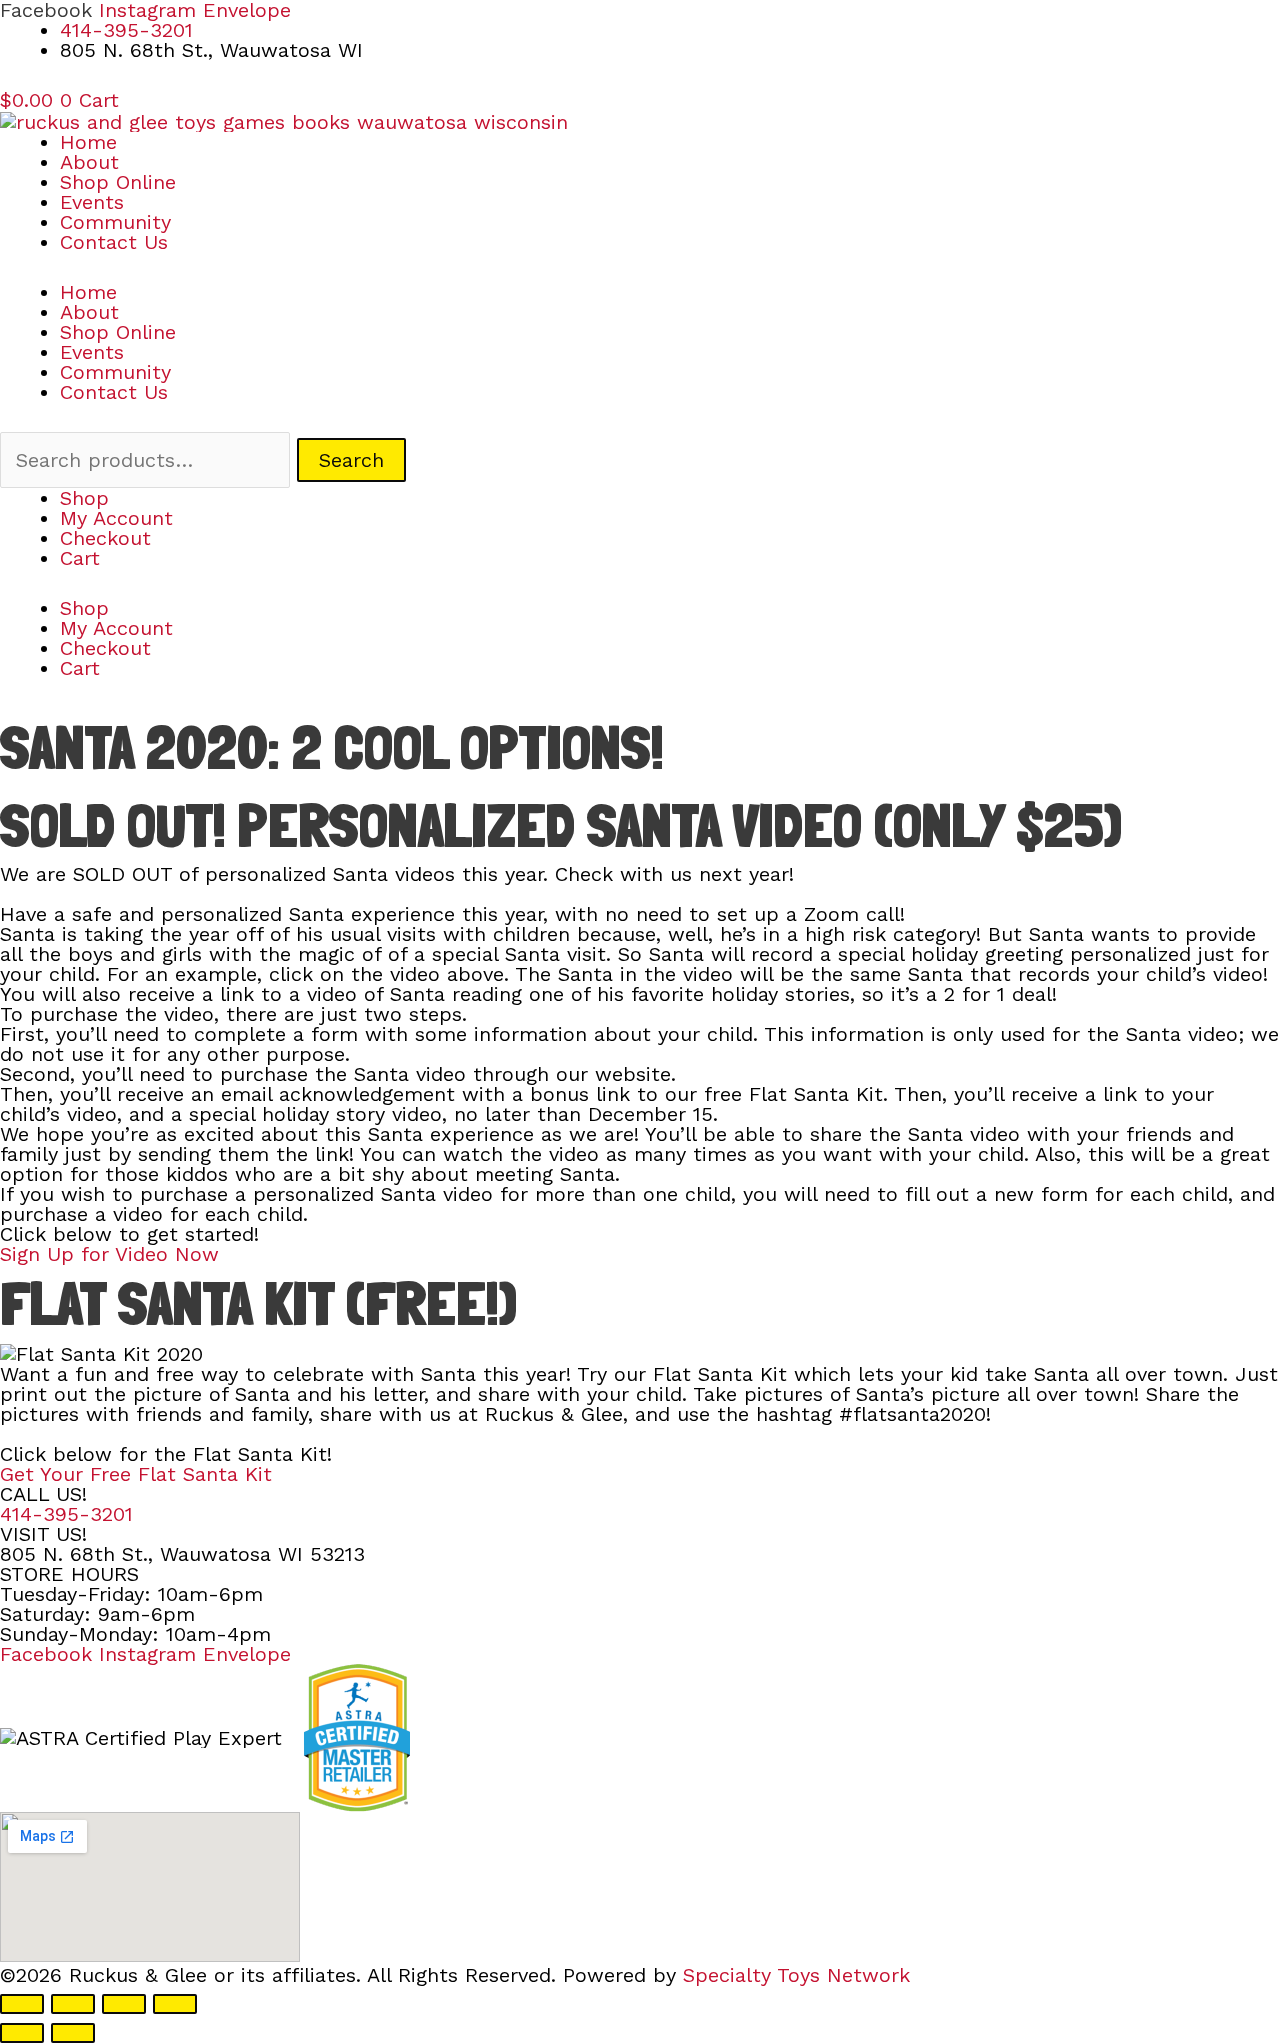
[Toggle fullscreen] (73, 2004)
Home (88, 142)
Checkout (105, 538)
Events (92, 202)
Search (351, 460)
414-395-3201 (66, 1514)
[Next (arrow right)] (73, 2033)
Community (115, 222)
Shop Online (118, 182)
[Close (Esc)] (175, 2004)
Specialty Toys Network (796, 1975)
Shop (84, 498)
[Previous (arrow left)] (22, 2033)
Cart (80, 558)
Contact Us (114, 242)
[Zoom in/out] (22, 2004)
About (89, 162)
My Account (116, 518)
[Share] (124, 2004)
